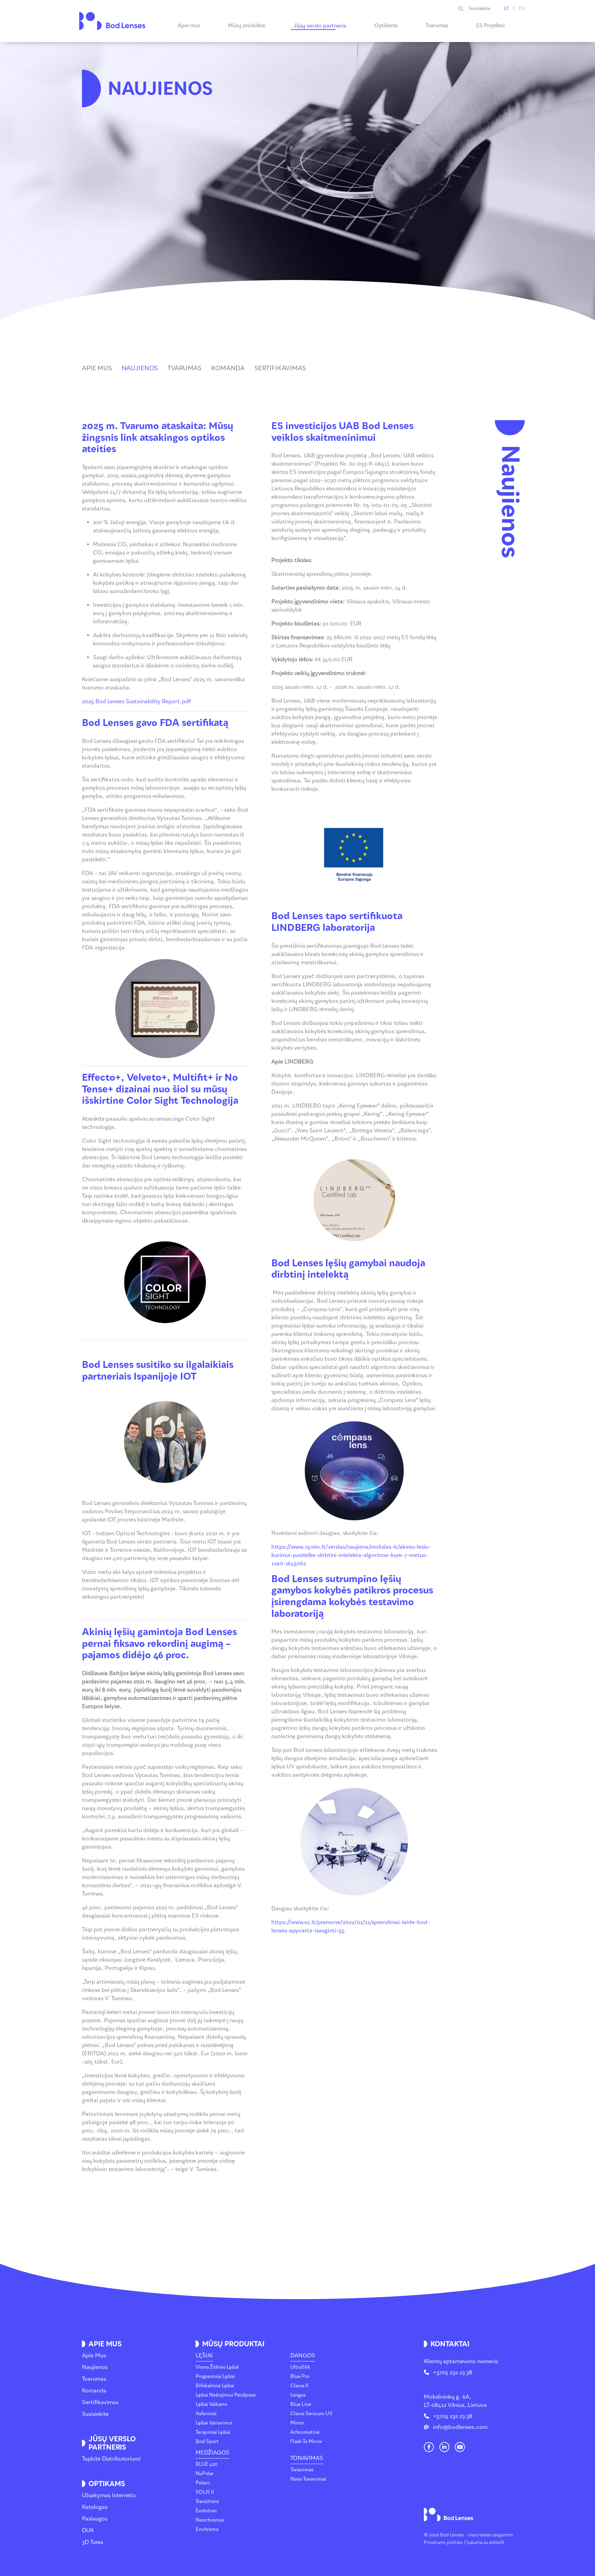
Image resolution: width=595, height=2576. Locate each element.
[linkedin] (444, 2447)
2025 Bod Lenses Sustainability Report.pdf (137, 701)
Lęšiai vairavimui (214, 2423)
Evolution (206, 2511)
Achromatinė (305, 2432)
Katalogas (95, 2507)
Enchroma (207, 2529)
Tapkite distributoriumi (111, 2459)
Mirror (297, 2423)
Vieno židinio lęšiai (217, 2367)
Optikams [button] (386, 25)
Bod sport (207, 2442)
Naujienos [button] (140, 368)
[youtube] (460, 2447)
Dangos (303, 2355)
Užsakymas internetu (109, 2495)
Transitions (207, 2501)
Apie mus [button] (189, 25)
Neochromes (210, 2520)
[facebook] (429, 2447)
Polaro (203, 2483)
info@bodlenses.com (460, 2427)
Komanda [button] (228, 368)
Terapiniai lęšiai (213, 2432)
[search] (464, 9)
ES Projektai (490, 25)
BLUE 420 (207, 2464)
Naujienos (95, 2367)
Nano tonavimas (308, 2479)
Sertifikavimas (100, 2402)
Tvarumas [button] (184, 368)
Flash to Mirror (306, 2442)
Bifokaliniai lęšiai (215, 2386)
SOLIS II (205, 2492)
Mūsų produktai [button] (247, 25)
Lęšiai (204, 2355)
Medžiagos (212, 2453)
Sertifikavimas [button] (280, 368)
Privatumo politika (443, 2542)
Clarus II (299, 2386)
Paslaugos (95, 2519)
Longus (298, 2395)
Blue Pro (300, 2376)
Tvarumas (437, 25)
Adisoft (497, 2542)
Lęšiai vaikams (211, 2404)
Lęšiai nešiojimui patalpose (226, 2395)
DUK (88, 2530)
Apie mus (94, 2355)
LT (507, 8)
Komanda (94, 2391)
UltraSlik (300, 2367)
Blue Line (301, 2404)
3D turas (92, 2542)
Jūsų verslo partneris (320, 26)
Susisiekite (479, 8)
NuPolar (205, 2474)
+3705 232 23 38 (453, 2372)
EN (522, 8)
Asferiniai (206, 2414)
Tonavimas (307, 2458)
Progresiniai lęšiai (215, 2376)
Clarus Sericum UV (311, 2414)
